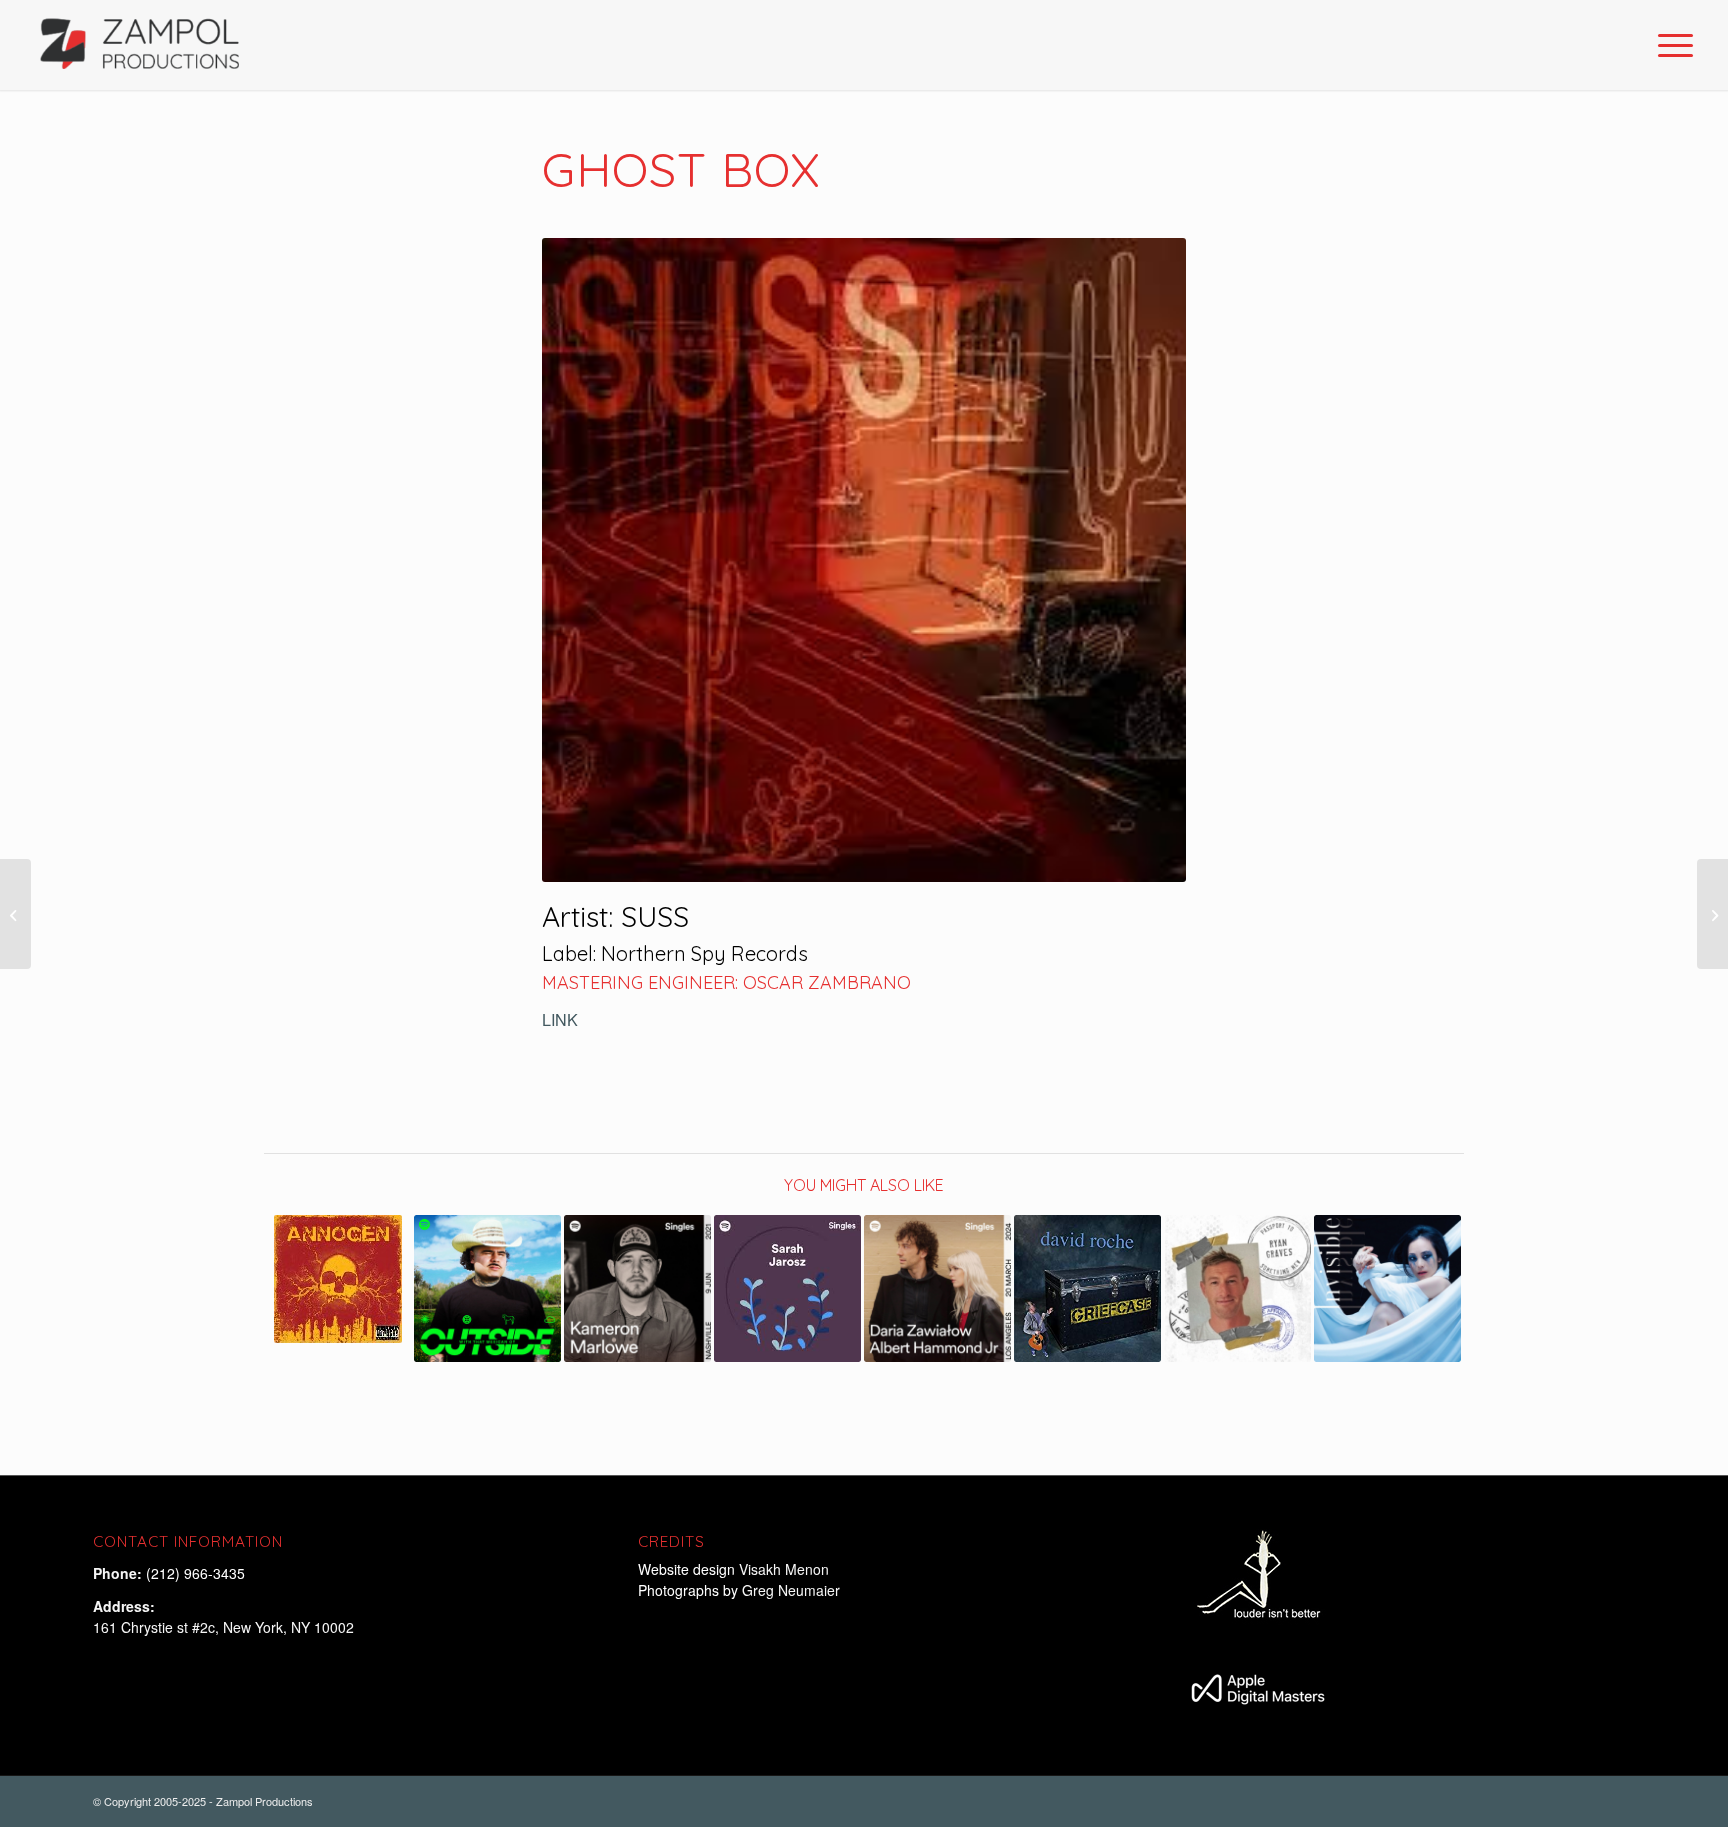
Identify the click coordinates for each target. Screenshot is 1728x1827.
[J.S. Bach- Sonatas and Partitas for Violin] (1712, 914)
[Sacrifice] (337, 1279)
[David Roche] (1087, 1288)
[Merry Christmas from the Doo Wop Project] (15, 914)
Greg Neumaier (791, 1590)
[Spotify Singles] (637, 1288)
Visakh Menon (786, 1569)
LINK (560, 1019)
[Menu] (1669, 45)
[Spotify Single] (487, 1288)
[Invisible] (1387, 1288)
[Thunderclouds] (1237, 1288)
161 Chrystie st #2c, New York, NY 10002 (223, 1627)
